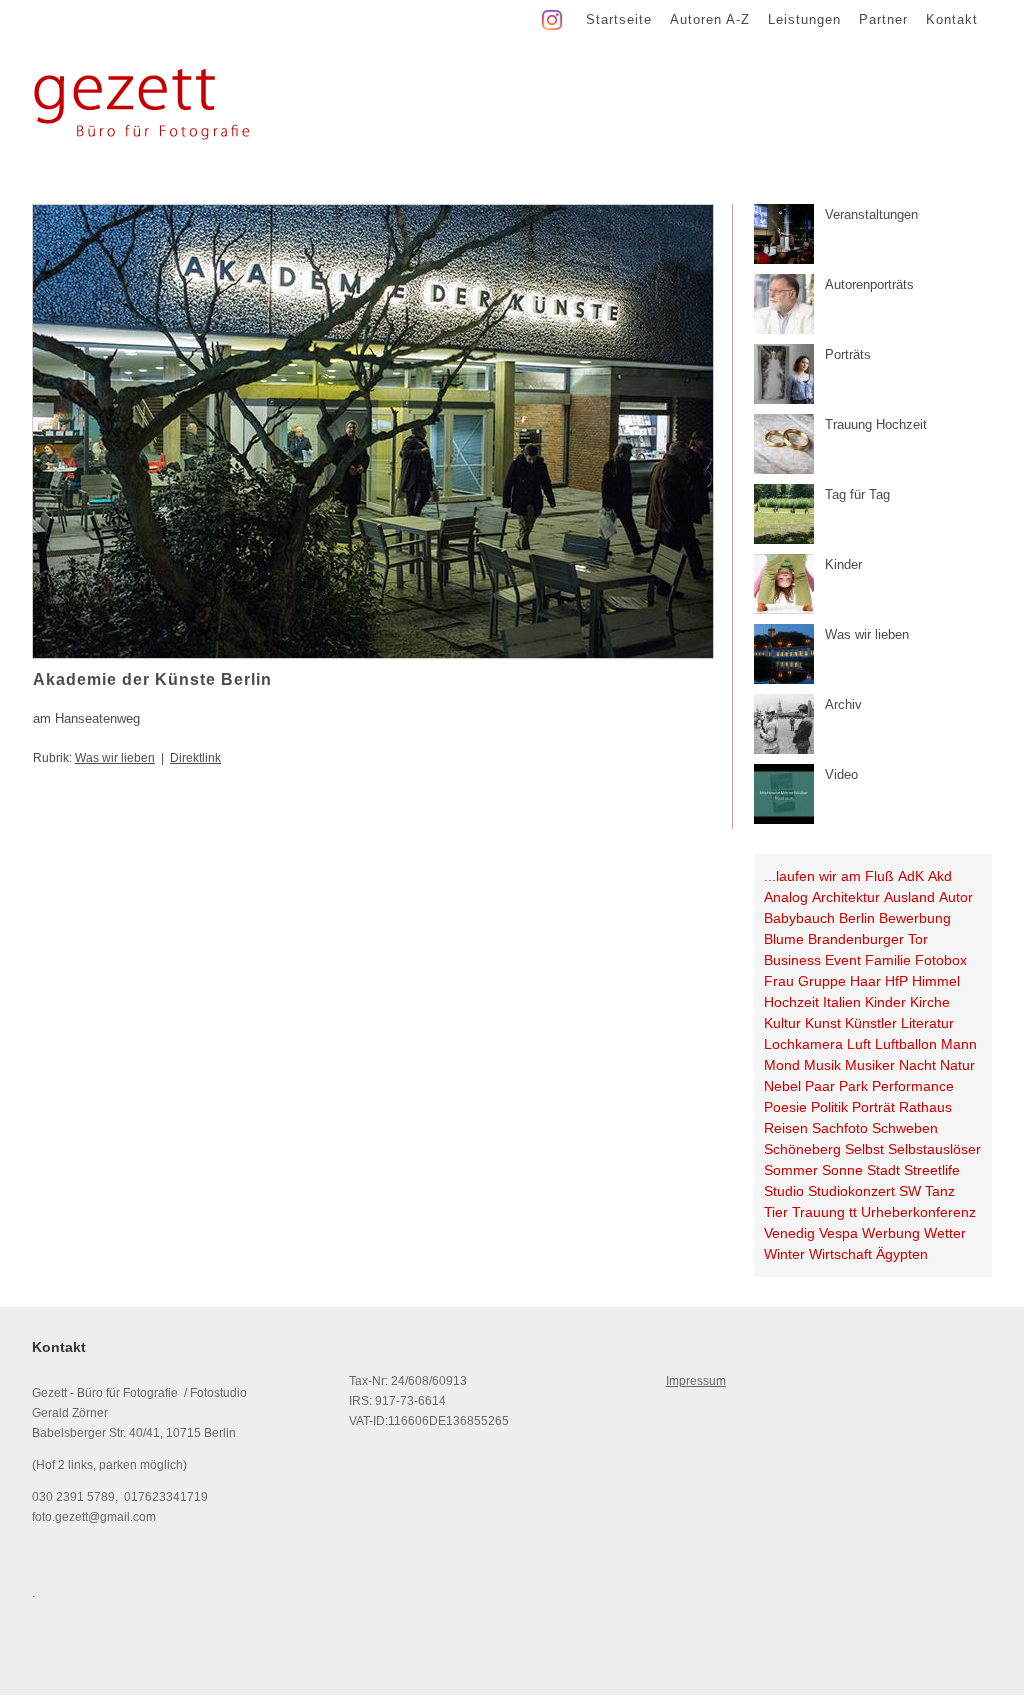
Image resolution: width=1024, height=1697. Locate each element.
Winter (784, 1254)
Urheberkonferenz (918, 1212)
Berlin (857, 918)
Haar (865, 981)
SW (910, 1191)
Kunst (823, 1023)
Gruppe (822, 981)
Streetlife (932, 1170)
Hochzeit (791, 1002)
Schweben (905, 1128)
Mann (959, 1044)
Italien (842, 1002)
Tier (776, 1212)
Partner (883, 19)
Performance (913, 1086)
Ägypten (902, 1254)
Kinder (885, 1002)
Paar (820, 1086)
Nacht (917, 1065)
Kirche (930, 1002)
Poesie (785, 1107)
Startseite (619, 19)
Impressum (696, 1381)
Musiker (870, 1065)
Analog (786, 897)
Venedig (789, 1233)
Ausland (909, 897)
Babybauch (799, 918)
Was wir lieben (115, 758)
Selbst (864, 1149)
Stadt (883, 1170)
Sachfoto (840, 1128)
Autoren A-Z (710, 19)
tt (853, 1212)
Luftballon (906, 1044)
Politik (829, 1107)
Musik (822, 1065)
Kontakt (952, 19)
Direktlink (195, 758)
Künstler (871, 1023)
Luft (859, 1044)
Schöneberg (802, 1149)
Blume (784, 939)
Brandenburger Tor (868, 939)
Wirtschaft (840, 1254)
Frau (779, 981)
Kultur (782, 1023)
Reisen (786, 1128)
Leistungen (804, 19)
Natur (957, 1065)
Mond (782, 1065)
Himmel (936, 981)
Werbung (891, 1233)
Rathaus (925, 1107)
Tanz (940, 1191)
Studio (784, 1191)
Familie (888, 960)
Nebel (782, 1086)
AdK (911, 876)
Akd (940, 876)
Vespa (838, 1233)
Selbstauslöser (934, 1149)
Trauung (818, 1212)
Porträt (873, 1107)
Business (792, 960)
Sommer (791, 1170)
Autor (956, 897)
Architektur (846, 897)
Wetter (945, 1233)
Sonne (842, 1170)
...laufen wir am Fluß (829, 876)
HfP (896, 981)
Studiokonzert (851, 1191)
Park (853, 1086)
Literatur (927, 1023)
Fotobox (941, 960)
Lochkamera (803, 1044)
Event (843, 960)
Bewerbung (915, 918)
